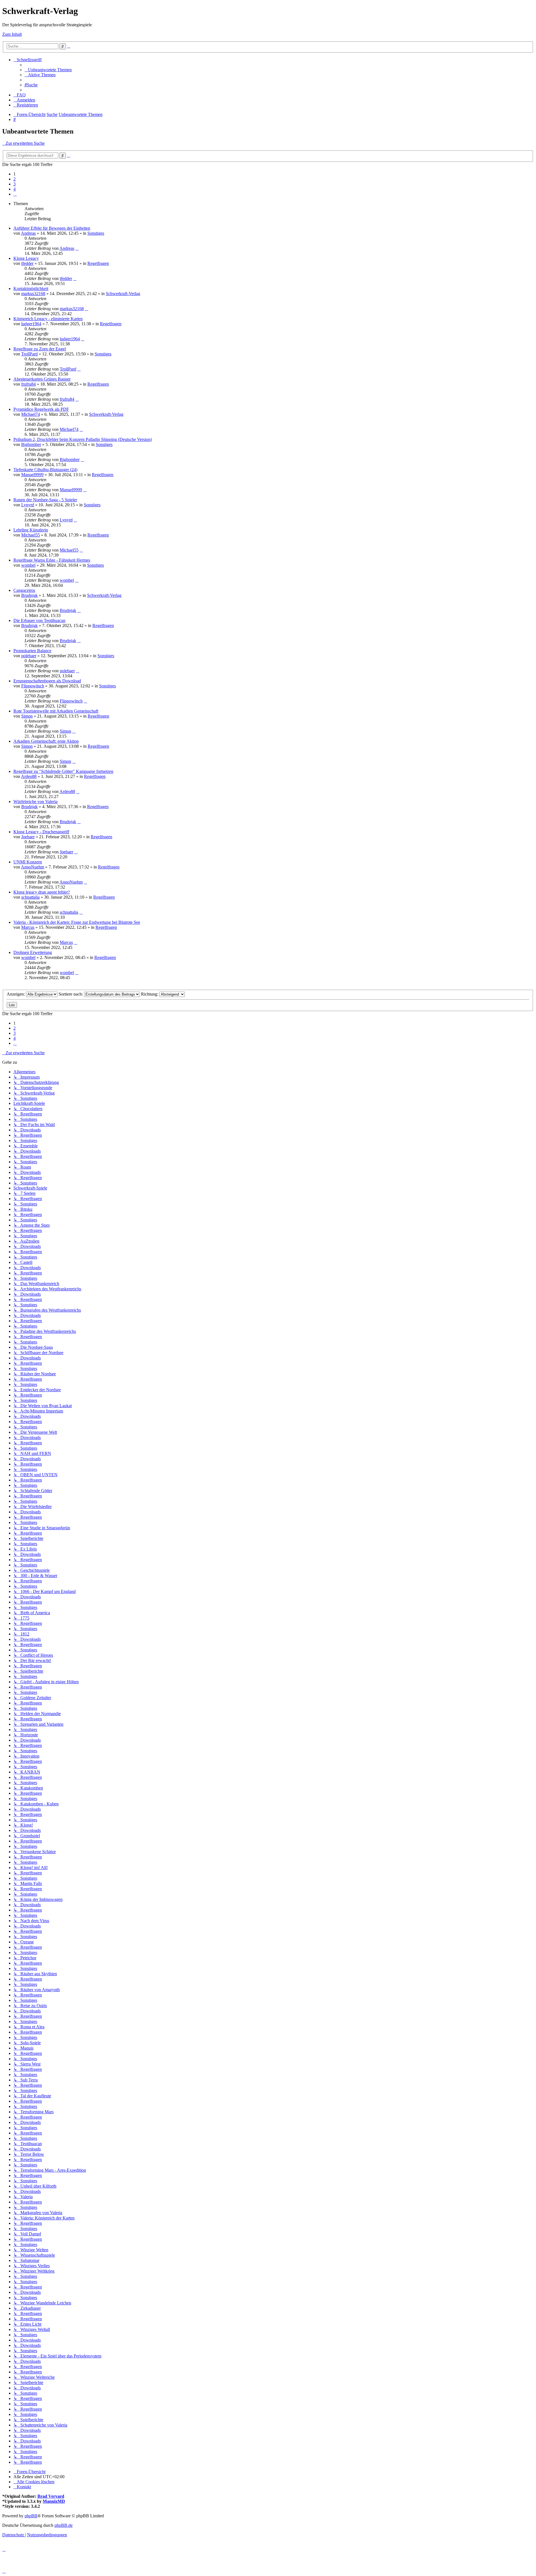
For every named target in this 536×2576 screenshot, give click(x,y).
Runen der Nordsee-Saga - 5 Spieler (45, 500)
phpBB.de (64, 2525)
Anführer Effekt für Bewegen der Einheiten (52, 228)
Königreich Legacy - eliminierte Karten (48, 319)
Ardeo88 (29, 776)
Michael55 (31, 535)
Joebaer (28, 837)
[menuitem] (48, 70)
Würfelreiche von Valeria (35, 802)
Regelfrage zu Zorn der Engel (40, 349)
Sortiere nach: (71, 994)
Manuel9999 (32, 475)
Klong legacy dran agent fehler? (42, 892)
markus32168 (33, 294)
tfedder (27, 263)
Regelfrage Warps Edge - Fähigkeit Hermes (52, 560)
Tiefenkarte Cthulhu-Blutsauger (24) (45, 470)
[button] (15, 194)
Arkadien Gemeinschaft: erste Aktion (46, 741)
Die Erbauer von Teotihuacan (39, 620)
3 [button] (15, 184)
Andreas (28, 233)
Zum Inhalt (12, 34)
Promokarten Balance (32, 651)
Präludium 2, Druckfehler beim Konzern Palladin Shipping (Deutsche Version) (83, 439)
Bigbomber (31, 444)
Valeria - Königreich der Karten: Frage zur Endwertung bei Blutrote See (77, 922)
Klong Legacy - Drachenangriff (41, 832)
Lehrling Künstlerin (31, 530)
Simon (27, 716)
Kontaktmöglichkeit (31, 289)
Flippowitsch (33, 686)
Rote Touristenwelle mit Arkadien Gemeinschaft (56, 711)
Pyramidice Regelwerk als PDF (41, 409)
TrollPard (29, 354)
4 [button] (15, 189)
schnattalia (30, 897)
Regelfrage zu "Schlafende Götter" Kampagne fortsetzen (63, 771)
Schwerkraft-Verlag (123, 294)
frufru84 (28, 384)
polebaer (29, 656)
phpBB (31, 2516)
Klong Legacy (26, 258)
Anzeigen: (16, 994)
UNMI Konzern (28, 862)
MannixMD (54, 2501)
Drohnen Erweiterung (33, 952)
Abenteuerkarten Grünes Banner (42, 379)
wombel (28, 565)
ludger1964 (31, 324)
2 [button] (15, 179)
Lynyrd (28, 505)
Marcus (28, 927)
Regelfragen (98, 263)
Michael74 (31, 414)
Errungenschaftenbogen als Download (47, 681)
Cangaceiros (24, 590)
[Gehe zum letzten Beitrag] (77, 248)
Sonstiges (96, 233)
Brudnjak (29, 595)
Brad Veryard (51, 2496)
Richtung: (150, 994)
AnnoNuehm (33, 867)
